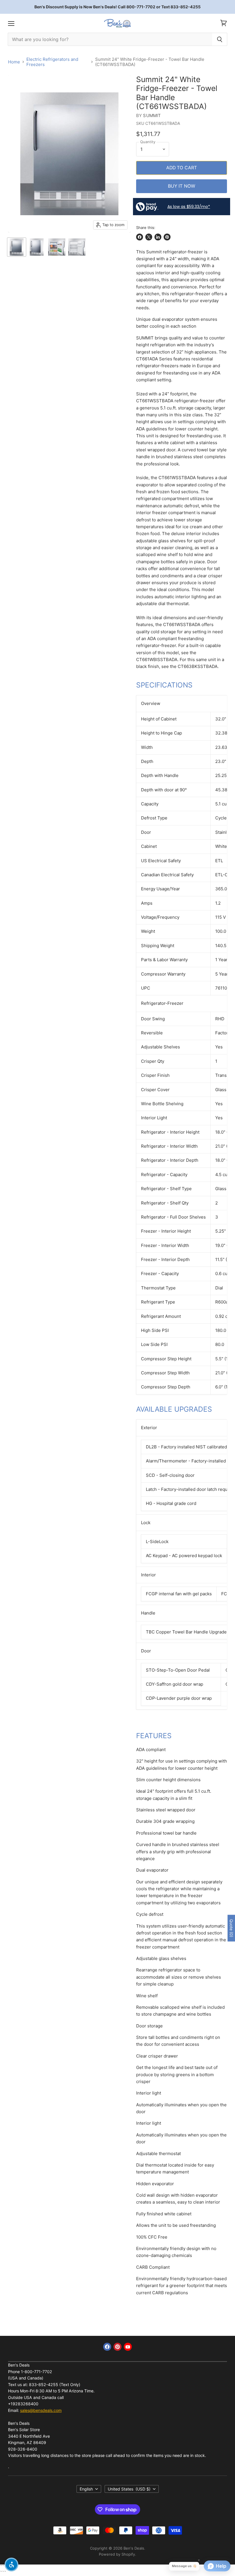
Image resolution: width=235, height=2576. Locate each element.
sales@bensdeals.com (41, 2410)
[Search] (220, 39)
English (86, 2489)
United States (129, 2489)
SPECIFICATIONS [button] (164, 685)
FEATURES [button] (154, 1736)
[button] (11, 2565)
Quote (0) (231, 1928)
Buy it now (182, 186)
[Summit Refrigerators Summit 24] (17, 247)
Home (14, 62)
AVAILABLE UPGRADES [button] (174, 1409)
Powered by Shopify (117, 2554)
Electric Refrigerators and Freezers (52, 62)
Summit (152, 115)
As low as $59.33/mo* (189, 207)
